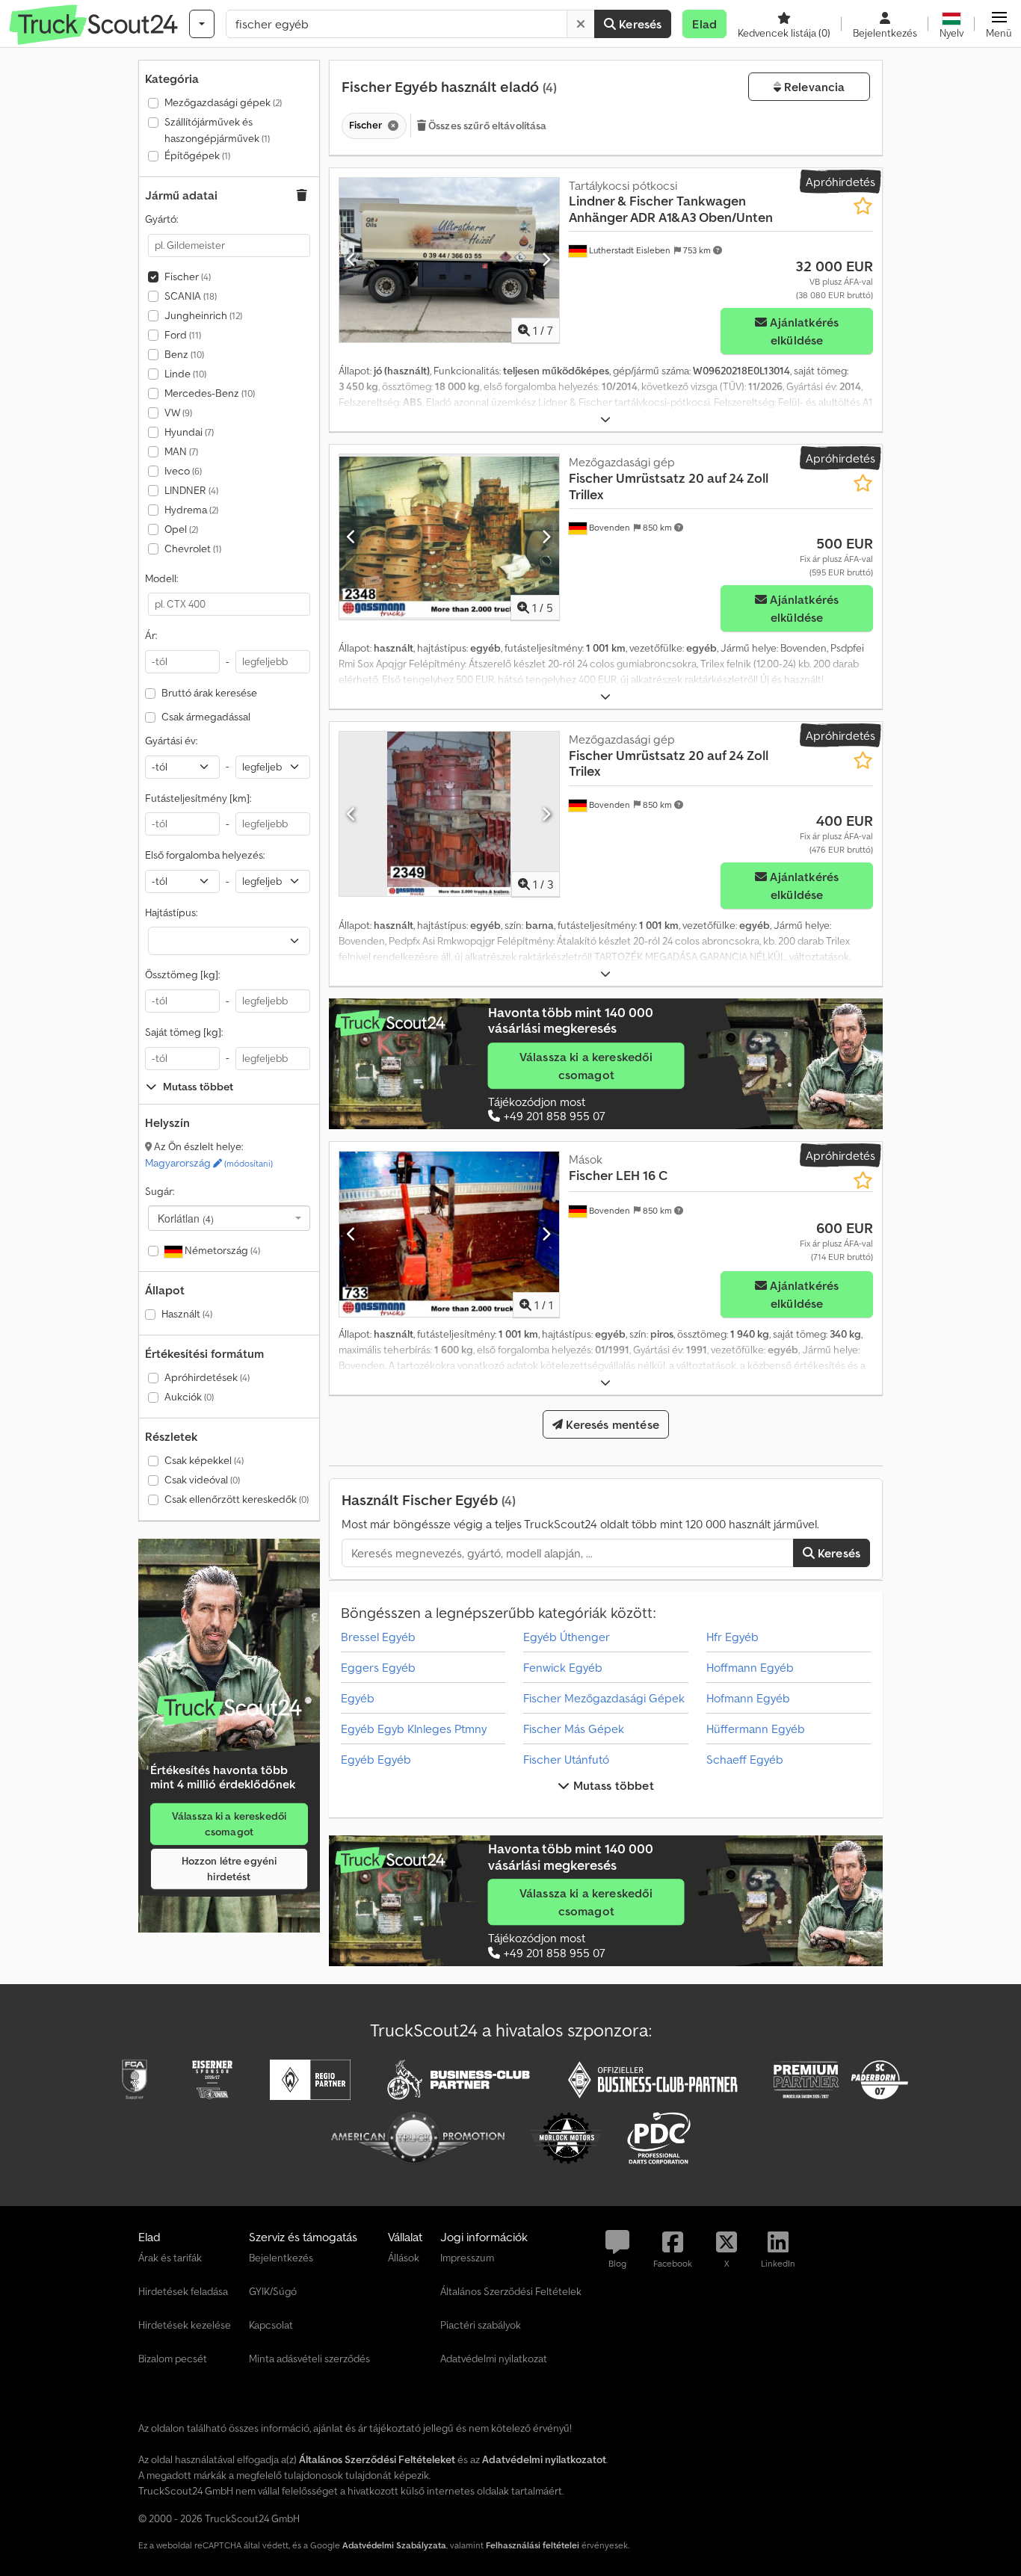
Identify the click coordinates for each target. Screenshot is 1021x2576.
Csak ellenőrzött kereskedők (237, 1499)
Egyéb (358, 1698)
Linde (185, 374)
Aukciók (189, 1397)
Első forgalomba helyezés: (205, 855)
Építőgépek (197, 155)
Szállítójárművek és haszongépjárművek (217, 130)
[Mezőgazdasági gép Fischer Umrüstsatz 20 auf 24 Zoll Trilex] (449, 814)
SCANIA (191, 296)
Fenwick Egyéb (563, 1667)
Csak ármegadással (206, 717)
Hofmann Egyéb (748, 1698)
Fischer (188, 277)
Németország (221, 1250)
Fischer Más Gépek (574, 1729)
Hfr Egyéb (732, 1637)
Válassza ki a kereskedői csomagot (229, 1824)
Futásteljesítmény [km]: (198, 798)
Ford (183, 335)
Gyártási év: (171, 741)
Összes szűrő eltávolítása (487, 126)
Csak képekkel (204, 1460)
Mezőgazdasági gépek (223, 102)
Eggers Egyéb (378, 1667)
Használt (187, 1314)
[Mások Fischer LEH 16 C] (449, 1234)
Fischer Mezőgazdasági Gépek (604, 1698)
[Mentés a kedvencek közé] (863, 206)
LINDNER (191, 490)
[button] (999, 24)
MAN (181, 451)
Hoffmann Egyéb (750, 1667)
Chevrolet (193, 549)
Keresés (639, 24)
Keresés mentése (611, 1424)
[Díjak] (229, 1708)
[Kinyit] (605, 420)
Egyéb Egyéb (376, 1759)
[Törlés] (581, 24)
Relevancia (813, 87)
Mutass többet (611, 1785)
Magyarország (209, 1163)
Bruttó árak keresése (209, 693)
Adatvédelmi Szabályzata (394, 2545)
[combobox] (229, 1218)
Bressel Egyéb (378, 1637)
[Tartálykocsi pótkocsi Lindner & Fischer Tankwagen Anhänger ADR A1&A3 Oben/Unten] (449, 260)
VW (178, 413)
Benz (184, 354)
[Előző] (352, 260)
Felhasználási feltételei (533, 2545)
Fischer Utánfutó (566, 1759)
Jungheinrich (203, 315)
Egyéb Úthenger (567, 1637)
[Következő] (546, 260)
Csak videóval (202, 1480)
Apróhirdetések (207, 1377)
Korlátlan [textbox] (186, 1218)
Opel (181, 529)
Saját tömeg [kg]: (184, 1032)
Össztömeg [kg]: (182, 975)
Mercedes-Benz (210, 393)
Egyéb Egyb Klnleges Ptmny (414, 1729)
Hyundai (189, 432)
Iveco (183, 471)
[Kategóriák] (202, 24)
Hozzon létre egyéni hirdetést (229, 1869)
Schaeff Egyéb (745, 1759)
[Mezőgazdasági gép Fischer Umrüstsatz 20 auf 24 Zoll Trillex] (449, 537)
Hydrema (191, 510)
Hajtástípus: (171, 912)
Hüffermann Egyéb (756, 1729)
